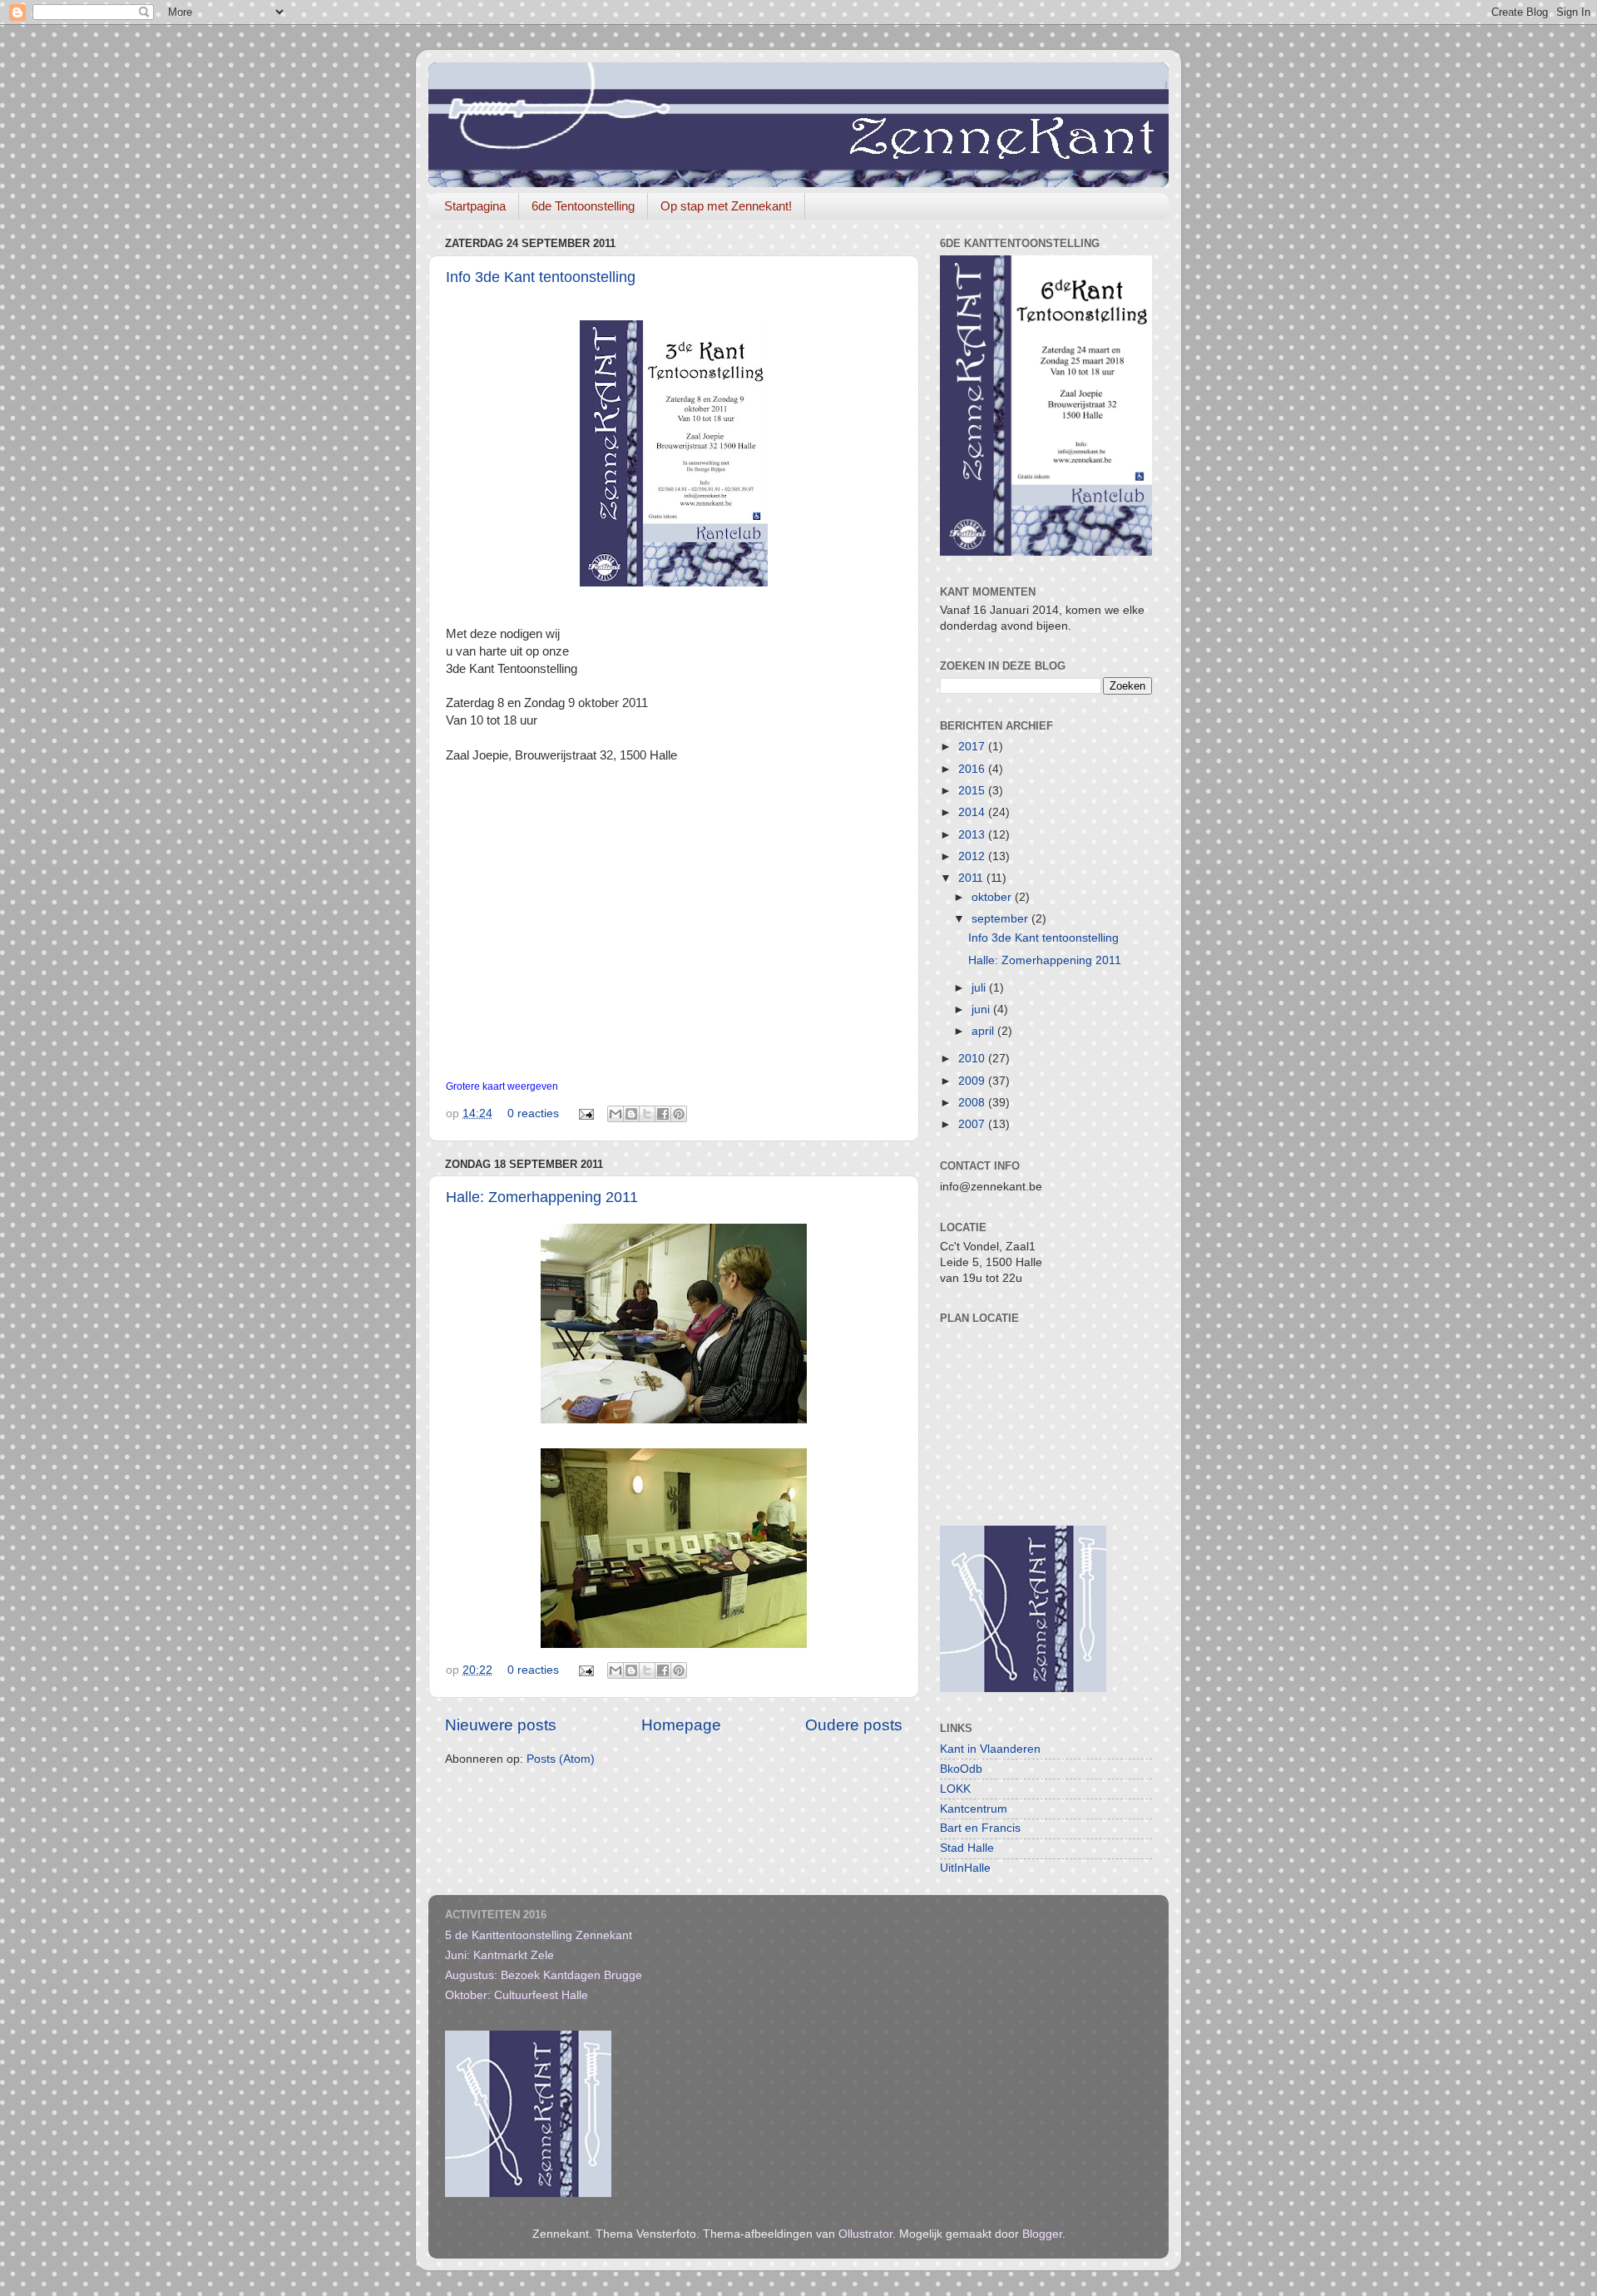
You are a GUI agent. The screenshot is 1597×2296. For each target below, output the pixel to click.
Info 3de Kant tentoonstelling (541, 277)
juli (980, 988)
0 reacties (533, 1113)
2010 (973, 1059)
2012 (973, 856)
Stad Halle (967, 1848)
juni (982, 1009)
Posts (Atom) (561, 1759)
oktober (993, 897)
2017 (973, 747)
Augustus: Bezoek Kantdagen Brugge (544, 1975)
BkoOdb (961, 1769)
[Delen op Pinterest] (679, 1114)
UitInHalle (965, 1868)
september (1001, 919)
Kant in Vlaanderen (990, 1749)
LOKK (955, 1789)
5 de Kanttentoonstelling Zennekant (539, 1935)
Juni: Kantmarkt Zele (499, 1955)
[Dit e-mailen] (616, 1114)
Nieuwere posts (501, 1725)
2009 (973, 1081)
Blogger (1042, 2234)
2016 (973, 769)
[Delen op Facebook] (663, 1114)
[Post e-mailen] (585, 1113)
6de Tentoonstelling (583, 206)
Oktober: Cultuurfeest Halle (517, 1995)
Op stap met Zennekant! (726, 206)
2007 (973, 1124)
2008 (973, 1103)
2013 (973, 835)
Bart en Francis (980, 1828)
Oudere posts (854, 1725)
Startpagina (475, 206)
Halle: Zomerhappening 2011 (542, 1197)
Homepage (681, 1725)
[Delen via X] (647, 1114)
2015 (973, 791)
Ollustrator (865, 2234)
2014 (973, 812)
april (984, 1031)
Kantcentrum (974, 1809)
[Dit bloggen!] (631, 1114)
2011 (972, 878)
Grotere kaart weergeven (502, 1086)
